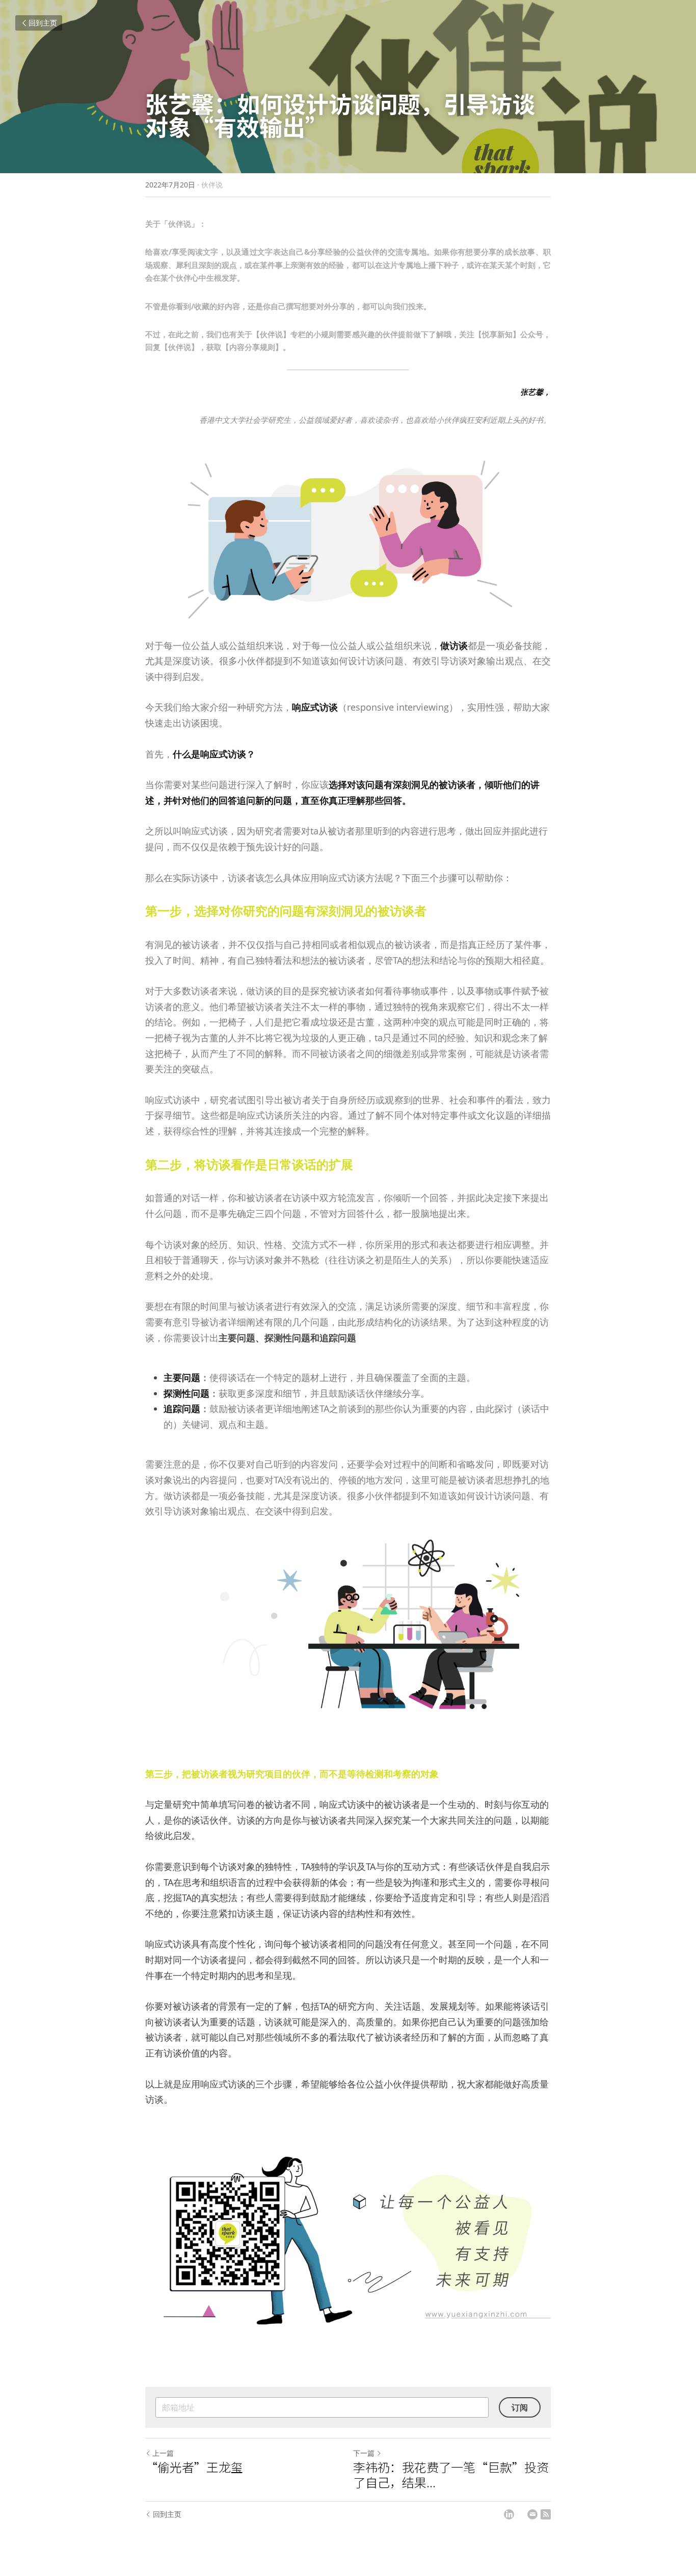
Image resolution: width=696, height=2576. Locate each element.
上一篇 (163, 2453)
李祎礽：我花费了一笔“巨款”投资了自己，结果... (451, 2475)
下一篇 (364, 2453)
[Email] (532, 2514)
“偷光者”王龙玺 (194, 2467)
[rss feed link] (546, 2514)
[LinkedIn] (509, 2514)
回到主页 (43, 23)
